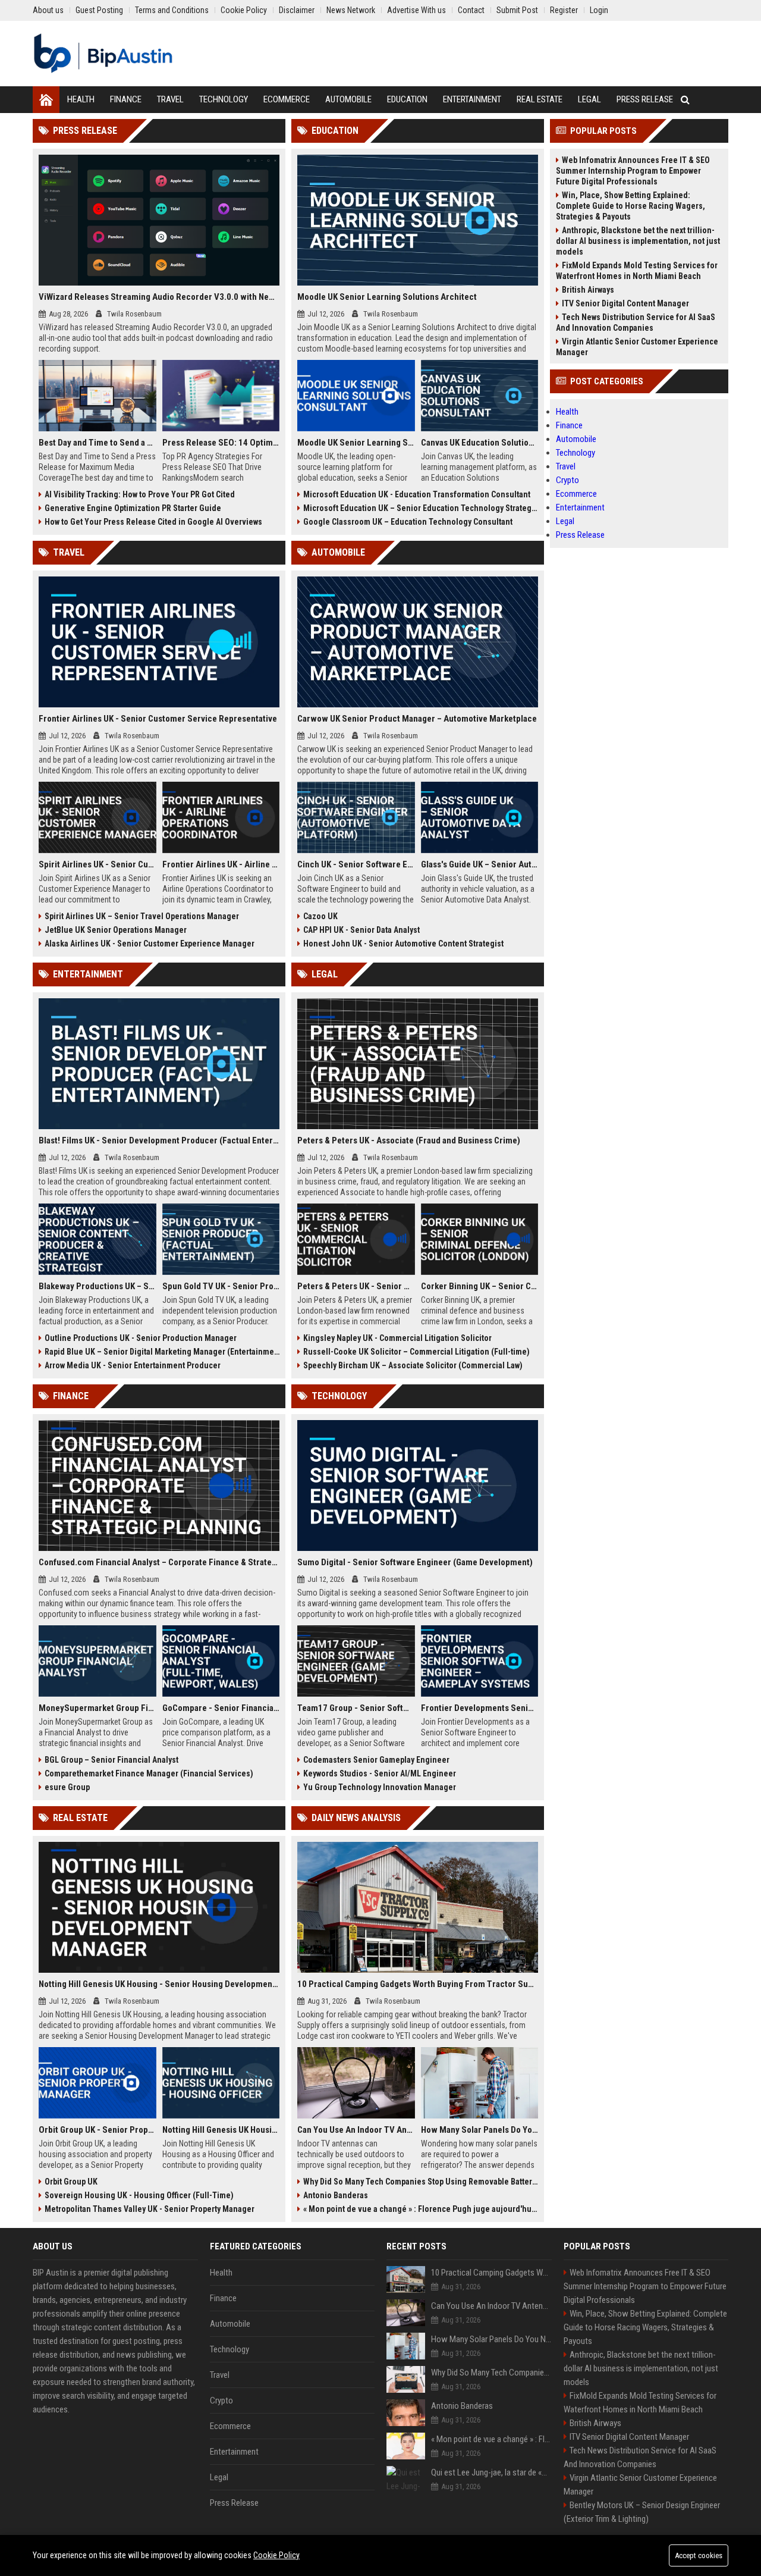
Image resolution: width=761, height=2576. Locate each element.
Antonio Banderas (336, 2195)
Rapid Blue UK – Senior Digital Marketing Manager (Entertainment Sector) (162, 1352)
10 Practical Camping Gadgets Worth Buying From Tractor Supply (418, 1984)
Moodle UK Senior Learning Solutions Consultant (356, 443)
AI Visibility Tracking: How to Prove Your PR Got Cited (140, 494)
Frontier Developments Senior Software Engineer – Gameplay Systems (480, 1708)
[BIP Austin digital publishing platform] (103, 54)
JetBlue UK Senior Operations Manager (116, 930)
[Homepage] (46, 100)
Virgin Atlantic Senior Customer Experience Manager (637, 347)
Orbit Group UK (71, 2182)
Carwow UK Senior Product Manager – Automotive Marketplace (417, 719)
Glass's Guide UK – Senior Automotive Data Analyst (480, 864)
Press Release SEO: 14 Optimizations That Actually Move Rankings (221, 443)
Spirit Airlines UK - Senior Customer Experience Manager (98, 864)
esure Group (67, 1787)
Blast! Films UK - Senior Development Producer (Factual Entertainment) (159, 1140)
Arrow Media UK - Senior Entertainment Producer (133, 1365)
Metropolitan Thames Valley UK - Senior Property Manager (150, 2209)
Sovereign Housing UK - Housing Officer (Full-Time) (139, 2195)
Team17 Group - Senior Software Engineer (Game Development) (356, 1708)
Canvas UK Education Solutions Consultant (480, 443)
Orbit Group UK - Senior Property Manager (98, 2130)
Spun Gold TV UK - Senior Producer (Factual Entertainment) (221, 1286)
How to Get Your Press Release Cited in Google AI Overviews (153, 522)
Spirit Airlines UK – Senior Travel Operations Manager (142, 916)
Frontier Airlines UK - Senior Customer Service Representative (158, 719)
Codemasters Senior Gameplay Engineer (376, 1760)
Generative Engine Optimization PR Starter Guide (133, 508)
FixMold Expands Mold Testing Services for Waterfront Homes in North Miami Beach (637, 271)
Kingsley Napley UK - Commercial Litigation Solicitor (397, 1338)
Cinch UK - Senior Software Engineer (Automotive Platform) (356, 864)
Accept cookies (699, 2555)
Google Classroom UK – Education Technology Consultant (408, 522)
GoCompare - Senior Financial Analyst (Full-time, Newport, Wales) (221, 1708)
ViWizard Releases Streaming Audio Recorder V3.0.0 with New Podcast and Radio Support (159, 297)
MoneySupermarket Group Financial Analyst (98, 1708)
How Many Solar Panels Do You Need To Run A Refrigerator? (480, 2130)
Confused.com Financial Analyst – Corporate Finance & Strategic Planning (159, 1562)
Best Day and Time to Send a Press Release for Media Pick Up (98, 443)
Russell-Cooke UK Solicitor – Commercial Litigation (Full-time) (416, 1352)
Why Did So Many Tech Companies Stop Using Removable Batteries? (421, 2182)
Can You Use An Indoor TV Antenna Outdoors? (356, 2130)
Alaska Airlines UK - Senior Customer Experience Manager (150, 944)
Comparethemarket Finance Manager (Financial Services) (149, 1773)
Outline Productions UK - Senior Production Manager (141, 1338)
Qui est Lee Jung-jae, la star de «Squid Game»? (491, 2472)
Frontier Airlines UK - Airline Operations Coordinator (221, 864)
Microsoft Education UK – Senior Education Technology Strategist (421, 508)
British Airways (588, 290)
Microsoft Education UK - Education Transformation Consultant (417, 494)
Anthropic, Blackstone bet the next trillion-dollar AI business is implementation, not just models (638, 241)
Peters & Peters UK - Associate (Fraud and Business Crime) (409, 1140)
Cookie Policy (276, 2555)
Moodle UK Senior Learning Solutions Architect (387, 297)
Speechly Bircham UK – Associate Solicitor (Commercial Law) (413, 1365)
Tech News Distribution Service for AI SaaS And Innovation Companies (636, 322)
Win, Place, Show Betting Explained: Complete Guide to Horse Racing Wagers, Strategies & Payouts (631, 206)
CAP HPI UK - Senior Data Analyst (361, 930)
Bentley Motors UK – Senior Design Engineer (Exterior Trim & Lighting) (642, 2512)
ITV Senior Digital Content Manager (625, 303)
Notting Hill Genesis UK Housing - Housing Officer (221, 2130)
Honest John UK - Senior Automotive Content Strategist (403, 944)
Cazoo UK (320, 916)
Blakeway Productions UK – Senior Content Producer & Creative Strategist (98, 1286)
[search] (685, 100)
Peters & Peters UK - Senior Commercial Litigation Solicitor (356, 1286)
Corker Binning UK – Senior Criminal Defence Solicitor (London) (480, 1286)
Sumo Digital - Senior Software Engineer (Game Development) (415, 1562)
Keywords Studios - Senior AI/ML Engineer (380, 1773)
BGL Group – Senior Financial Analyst (111, 1760)
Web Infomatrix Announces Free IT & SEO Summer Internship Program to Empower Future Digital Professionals (633, 171)
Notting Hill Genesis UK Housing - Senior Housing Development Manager (159, 1984)
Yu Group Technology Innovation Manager (380, 1787)
